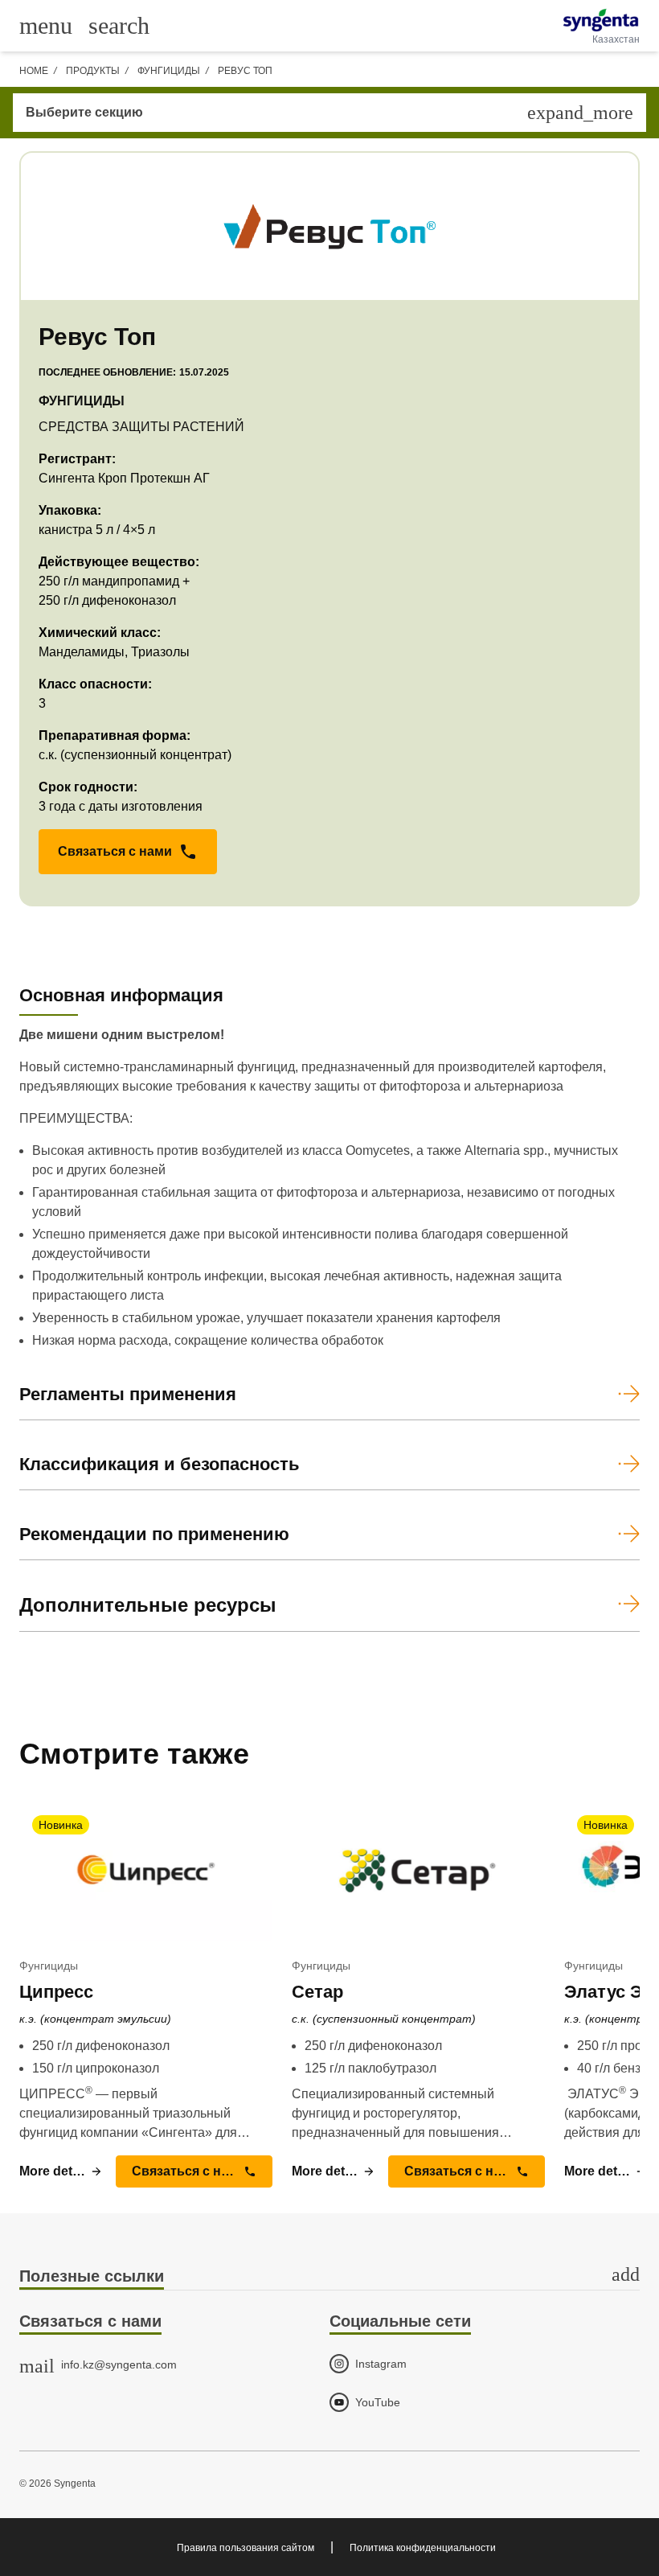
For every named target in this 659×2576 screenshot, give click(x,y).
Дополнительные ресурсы (148, 1605)
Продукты (93, 71)
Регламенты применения (128, 1394)
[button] (128, 852)
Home (34, 71)
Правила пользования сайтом (246, 2548)
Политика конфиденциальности (423, 2548)
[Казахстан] (601, 20)
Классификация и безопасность (160, 1464)
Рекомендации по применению (154, 1534)
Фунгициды (169, 71)
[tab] (329, 2277)
